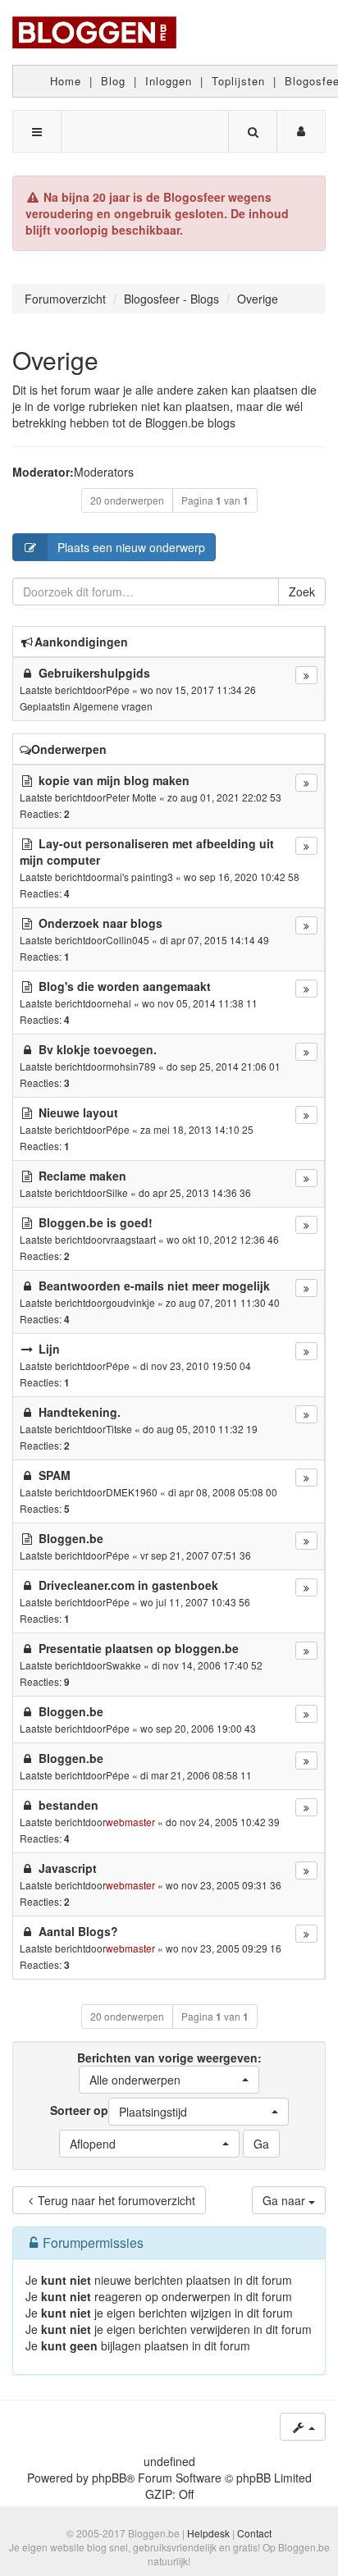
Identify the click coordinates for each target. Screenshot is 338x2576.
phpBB (109, 2478)
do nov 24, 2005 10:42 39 (223, 1822)
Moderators (104, 472)
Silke (117, 1192)
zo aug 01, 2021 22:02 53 (224, 797)
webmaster (130, 1822)
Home (66, 81)
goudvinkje (130, 1302)
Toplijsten (238, 81)
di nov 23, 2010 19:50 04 (196, 1366)
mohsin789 (131, 1066)
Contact (254, 2533)
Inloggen (169, 81)
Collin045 (128, 940)
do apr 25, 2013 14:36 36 (195, 1192)
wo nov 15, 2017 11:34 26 (198, 690)
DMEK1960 (132, 1492)
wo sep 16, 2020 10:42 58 (242, 877)
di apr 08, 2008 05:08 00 (223, 1492)
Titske (119, 1429)
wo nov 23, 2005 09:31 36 (224, 1885)
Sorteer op (119, 2111)
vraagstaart (131, 1239)
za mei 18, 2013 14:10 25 (197, 1129)
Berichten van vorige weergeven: (169, 2069)
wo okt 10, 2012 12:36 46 (223, 1239)
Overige (55, 360)
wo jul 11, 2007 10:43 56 (195, 1602)
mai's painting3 (139, 877)
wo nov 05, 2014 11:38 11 (200, 1003)
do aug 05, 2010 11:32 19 (200, 1429)
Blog (113, 81)
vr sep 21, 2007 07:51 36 (196, 1555)
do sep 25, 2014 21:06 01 (224, 1066)
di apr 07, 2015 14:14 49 (215, 940)
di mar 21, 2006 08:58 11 (196, 1775)
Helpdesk (208, 2533)
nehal (119, 1003)
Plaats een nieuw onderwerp (131, 547)
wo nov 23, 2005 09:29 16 (224, 1948)
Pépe (118, 690)
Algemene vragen (113, 706)
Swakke (123, 1665)
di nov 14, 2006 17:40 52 (207, 1665)
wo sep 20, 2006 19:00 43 (198, 1728)
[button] (169, 2080)
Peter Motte (131, 797)
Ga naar (285, 2200)
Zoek (302, 591)
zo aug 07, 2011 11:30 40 (223, 1302)
